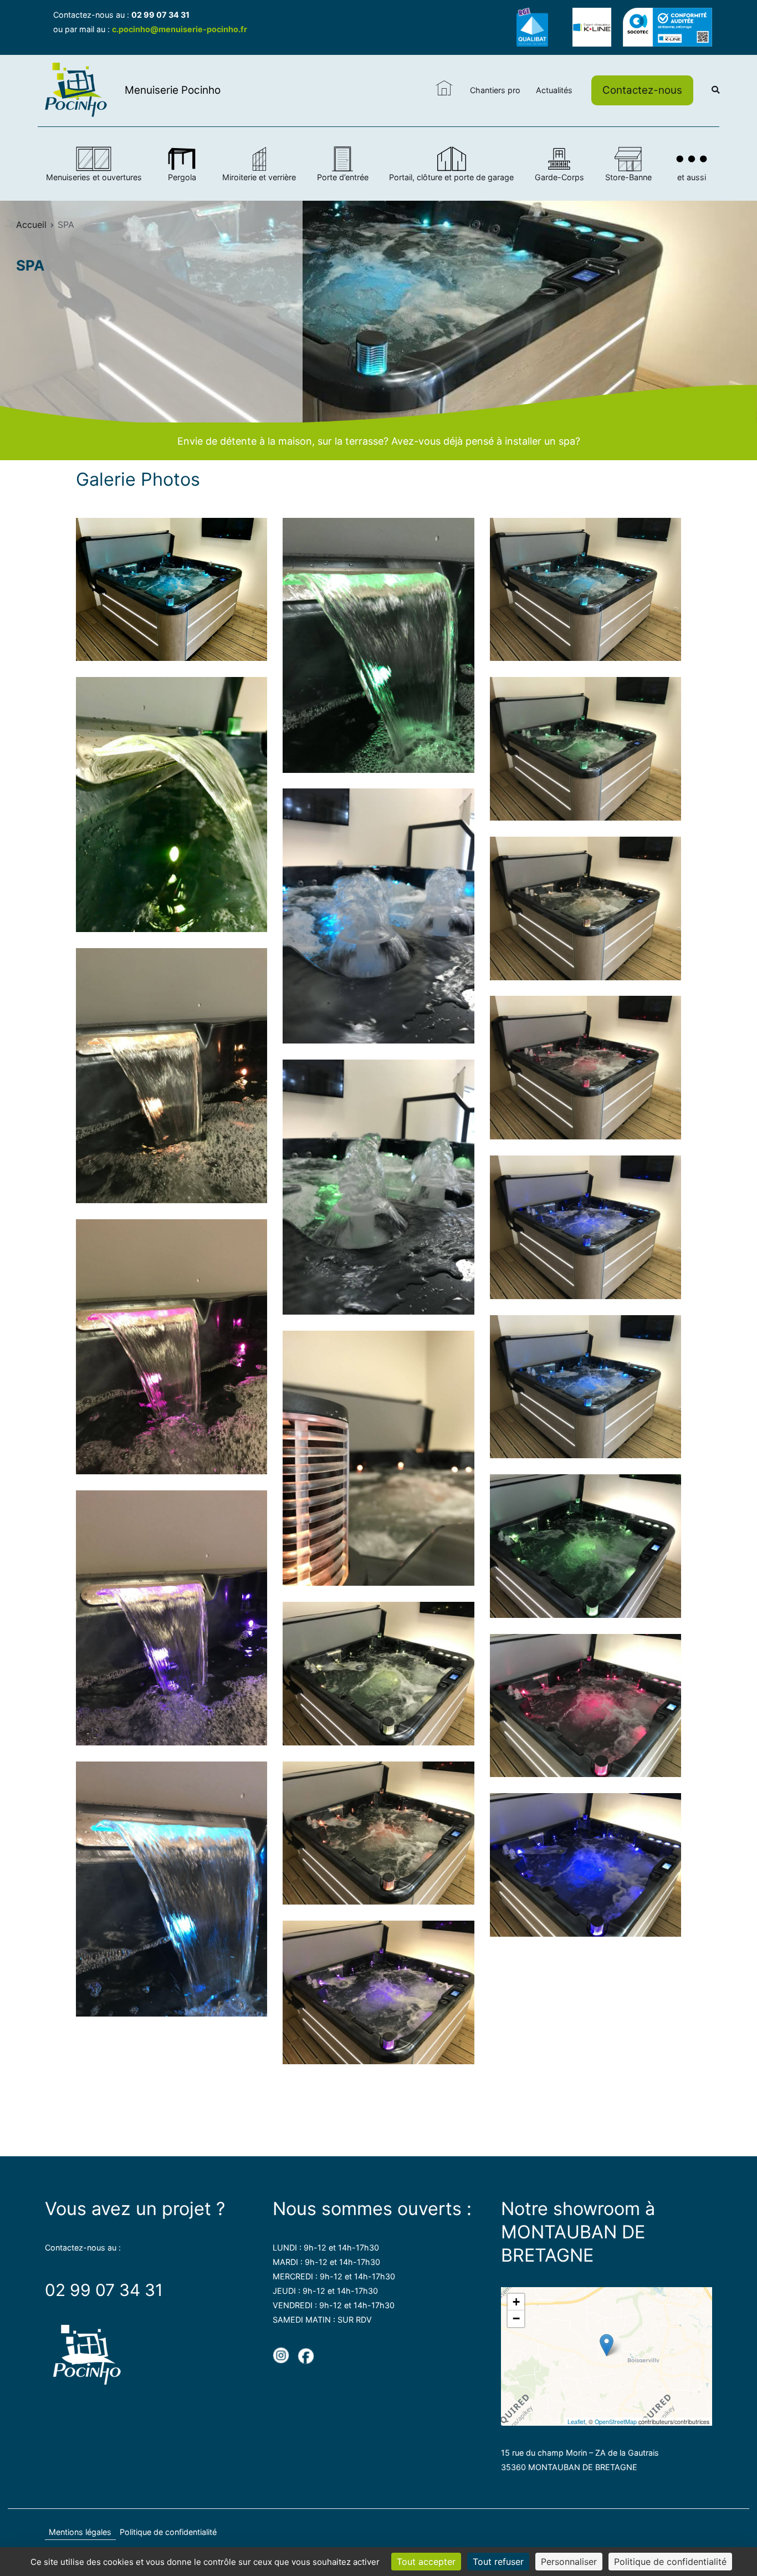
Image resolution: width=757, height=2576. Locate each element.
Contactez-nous (642, 90)
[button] (607, 2345)
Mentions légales (80, 2532)
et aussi (692, 177)
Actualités (554, 90)
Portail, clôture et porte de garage (451, 177)
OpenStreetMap (616, 2422)
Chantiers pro (495, 90)
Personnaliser (569, 2562)
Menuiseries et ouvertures (94, 177)
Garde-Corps (559, 177)
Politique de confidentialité (168, 2532)
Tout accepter (426, 2562)
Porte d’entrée (343, 177)
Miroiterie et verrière (259, 177)
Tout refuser (498, 2562)
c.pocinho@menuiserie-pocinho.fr (180, 29)
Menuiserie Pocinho (173, 90)
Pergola (182, 177)
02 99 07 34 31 (160, 15)
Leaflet (576, 2422)
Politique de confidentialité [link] (670, 2562)
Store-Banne (628, 177)
